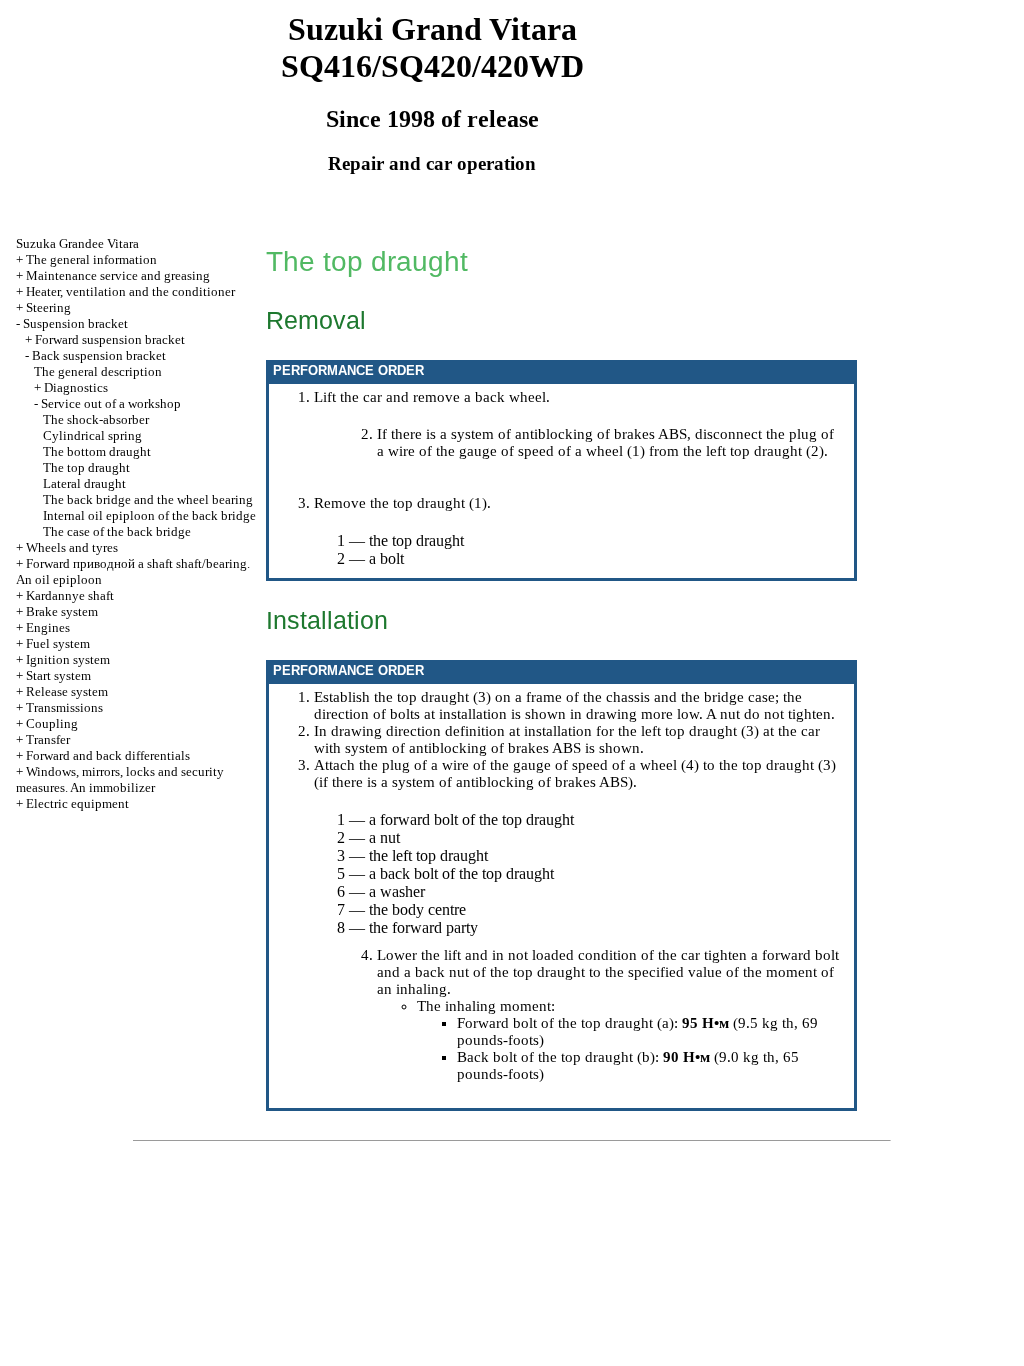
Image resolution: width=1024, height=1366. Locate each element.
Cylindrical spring (92, 435)
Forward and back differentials (108, 755)
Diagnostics (76, 387)
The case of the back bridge (117, 531)
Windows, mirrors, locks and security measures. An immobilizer (120, 779)
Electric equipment (77, 803)
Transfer (48, 739)
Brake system (62, 611)
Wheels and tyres (72, 547)
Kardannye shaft (70, 595)
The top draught (86, 467)
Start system (58, 675)
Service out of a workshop (111, 403)
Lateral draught (84, 483)
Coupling (52, 723)
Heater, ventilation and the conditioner (130, 291)
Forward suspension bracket (110, 339)
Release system (67, 691)
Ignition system (68, 659)
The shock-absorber (96, 419)
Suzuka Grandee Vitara (77, 243)
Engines (48, 627)
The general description (98, 371)
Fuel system (58, 643)
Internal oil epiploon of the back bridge (149, 515)
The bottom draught (97, 451)
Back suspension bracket (99, 355)
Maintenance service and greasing (118, 275)
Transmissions (64, 707)
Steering (48, 307)
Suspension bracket (75, 323)
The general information (91, 259)
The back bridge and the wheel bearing (148, 499)
